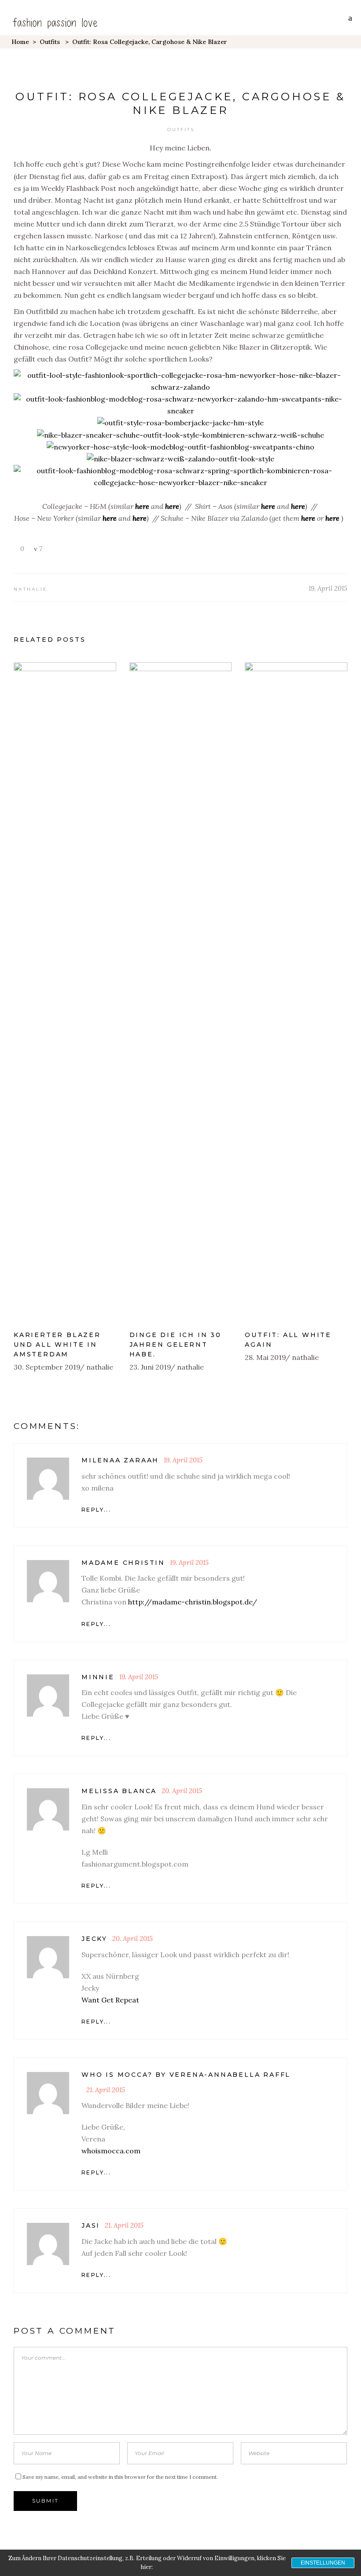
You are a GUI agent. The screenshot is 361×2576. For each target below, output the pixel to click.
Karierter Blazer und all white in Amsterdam (57, 1345)
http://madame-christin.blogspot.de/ (193, 1602)
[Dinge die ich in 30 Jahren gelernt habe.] (181, 992)
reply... (96, 1510)
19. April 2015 (328, 588)
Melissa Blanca (119, 1791)
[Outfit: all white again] (296, 992)
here (142, 506)
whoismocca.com (111, 2151)
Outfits (50, 42)
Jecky (94, 1939)
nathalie (31, 589)
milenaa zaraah (120, 1460)
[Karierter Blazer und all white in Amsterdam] (65, 992)
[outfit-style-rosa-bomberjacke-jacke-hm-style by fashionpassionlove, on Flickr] (180, 423)
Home (20, 42)
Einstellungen (323, 2563)
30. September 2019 (47, 1367)
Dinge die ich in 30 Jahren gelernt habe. (175, 1345)
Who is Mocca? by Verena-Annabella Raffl (186, 2075)
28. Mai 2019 (265, 1357)
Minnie (98, 1677)
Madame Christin (123, 1563)
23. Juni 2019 (150, 1367)
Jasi (91, 2225)
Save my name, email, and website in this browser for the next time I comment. (120, 2477)
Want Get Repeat (110, 2000)
